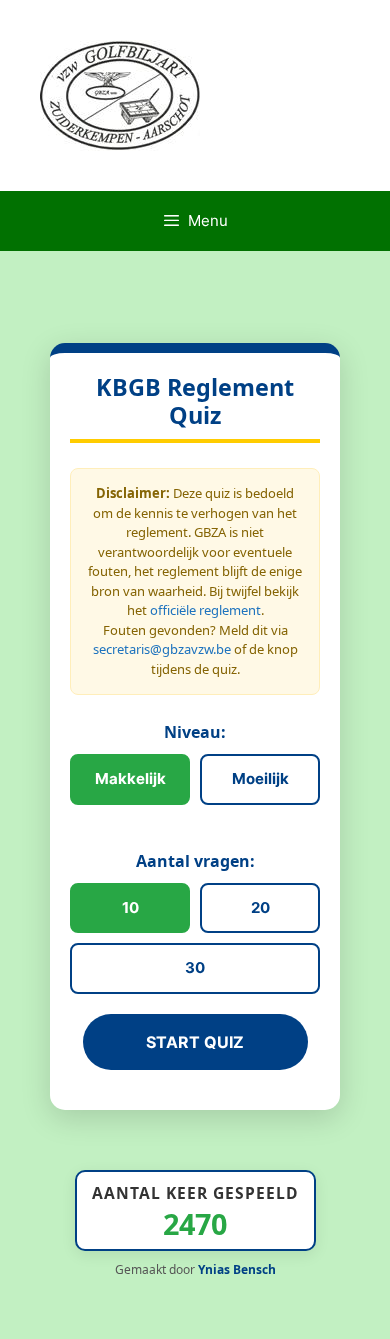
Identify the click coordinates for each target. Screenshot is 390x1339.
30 (195, 967)
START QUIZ (195, 1042)
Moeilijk (260, 778)
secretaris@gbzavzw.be (162, 649)
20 (260, 907)
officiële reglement (205, 610)
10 (130, 907)
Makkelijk (130, 778)
